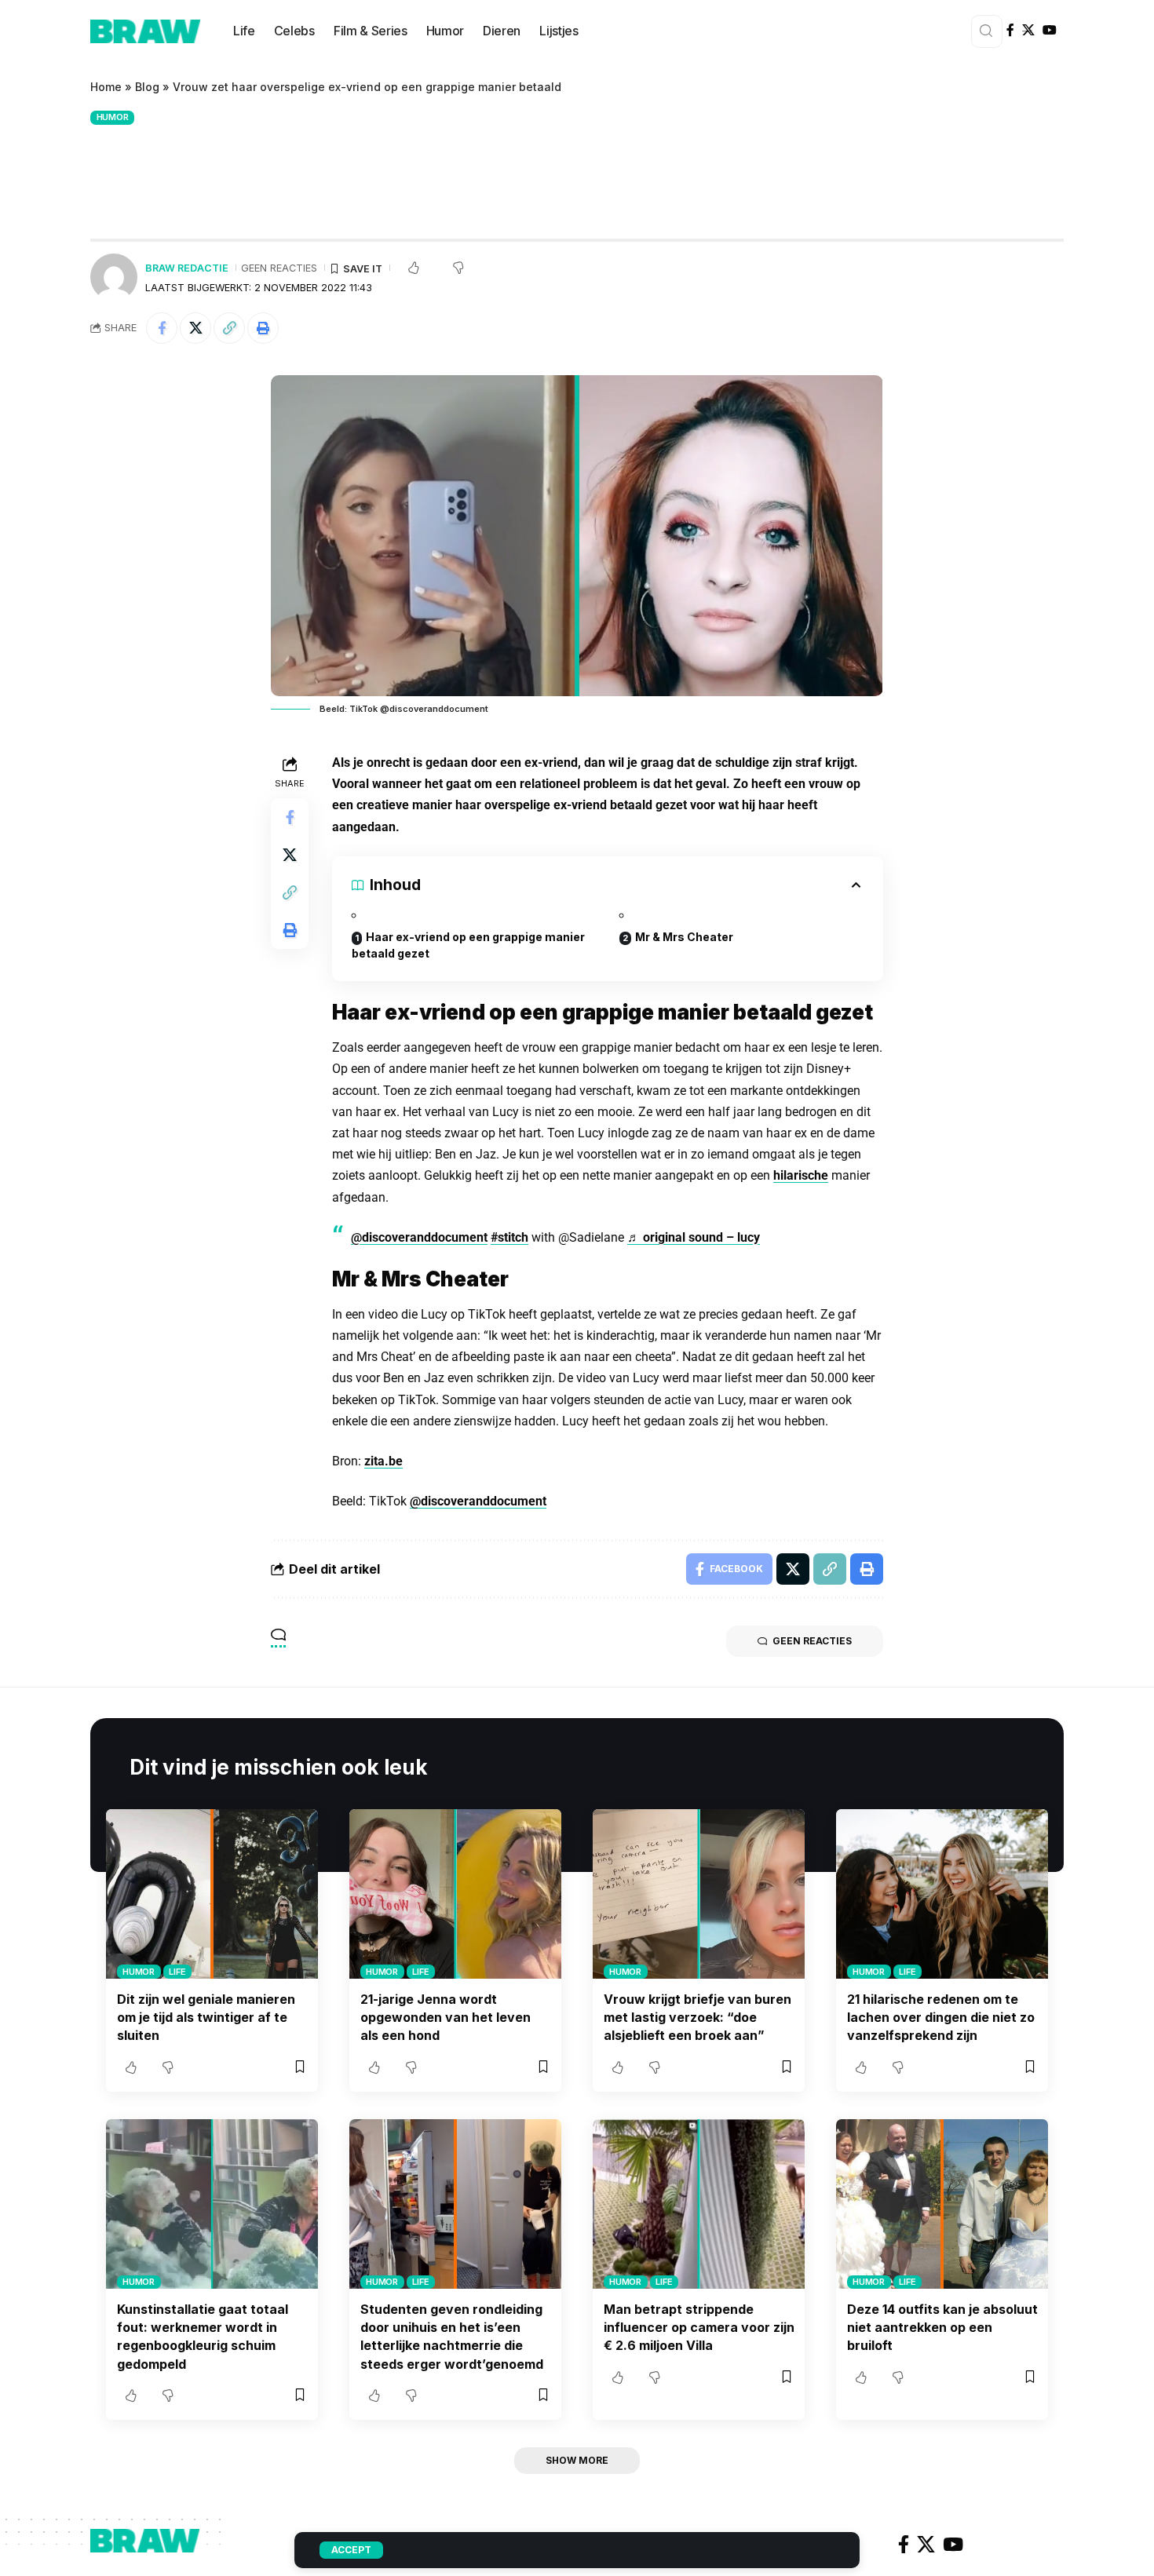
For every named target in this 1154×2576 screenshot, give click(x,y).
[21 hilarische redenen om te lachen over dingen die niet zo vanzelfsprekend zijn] (942, 1894)
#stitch (509, 1237)
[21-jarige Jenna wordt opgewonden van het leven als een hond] (455, 1894)
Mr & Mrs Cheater (684, 937)
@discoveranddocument (419, 1237)
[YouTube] (1050, 30)
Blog (147, 87)
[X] (1028, 30)
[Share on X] (195, 328)
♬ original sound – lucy (694, 1237)
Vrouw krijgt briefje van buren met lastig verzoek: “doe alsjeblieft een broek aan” (698, 2017)
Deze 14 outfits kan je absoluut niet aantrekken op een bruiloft (942, 2327)
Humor (113, 117)
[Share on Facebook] (162, 328)
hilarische (801, 1175)
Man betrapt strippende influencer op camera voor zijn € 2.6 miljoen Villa (699, 2327)
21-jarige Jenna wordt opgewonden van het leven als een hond (446, 2017)
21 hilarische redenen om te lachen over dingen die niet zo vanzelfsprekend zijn (941, 2017)
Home (106, 87)
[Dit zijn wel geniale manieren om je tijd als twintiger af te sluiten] (212, 1894)
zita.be (383, 1461)
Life (177, 1972)
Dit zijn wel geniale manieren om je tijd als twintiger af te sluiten (206, 2017)
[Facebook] (1010, 30)
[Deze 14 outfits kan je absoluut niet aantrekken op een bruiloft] (942, 2204)
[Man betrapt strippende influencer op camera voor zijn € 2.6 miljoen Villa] (699, 2204)
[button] (229, 328)
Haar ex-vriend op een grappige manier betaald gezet (468, 945)
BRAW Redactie (187, 268)
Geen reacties (279, 268)
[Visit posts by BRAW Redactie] (114, 277)
